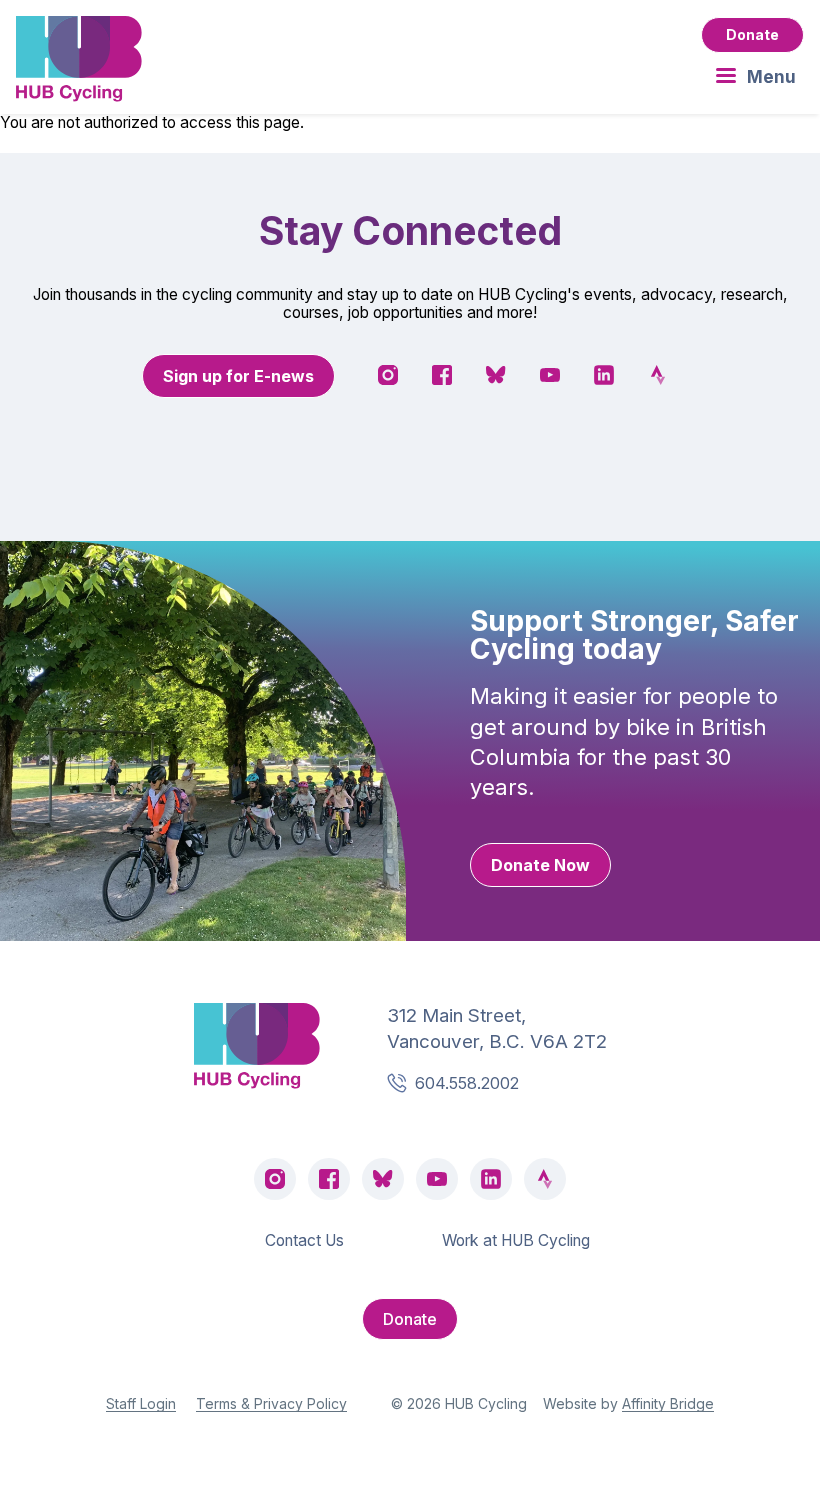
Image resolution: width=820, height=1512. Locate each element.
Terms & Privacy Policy (271, 1403)
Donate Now (540, 865)
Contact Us (304, 1240)
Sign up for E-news (238, 376)
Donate (752, 34)
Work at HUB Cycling (516, 1240)
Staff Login (141, 1403)
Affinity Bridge (668, 1403)
